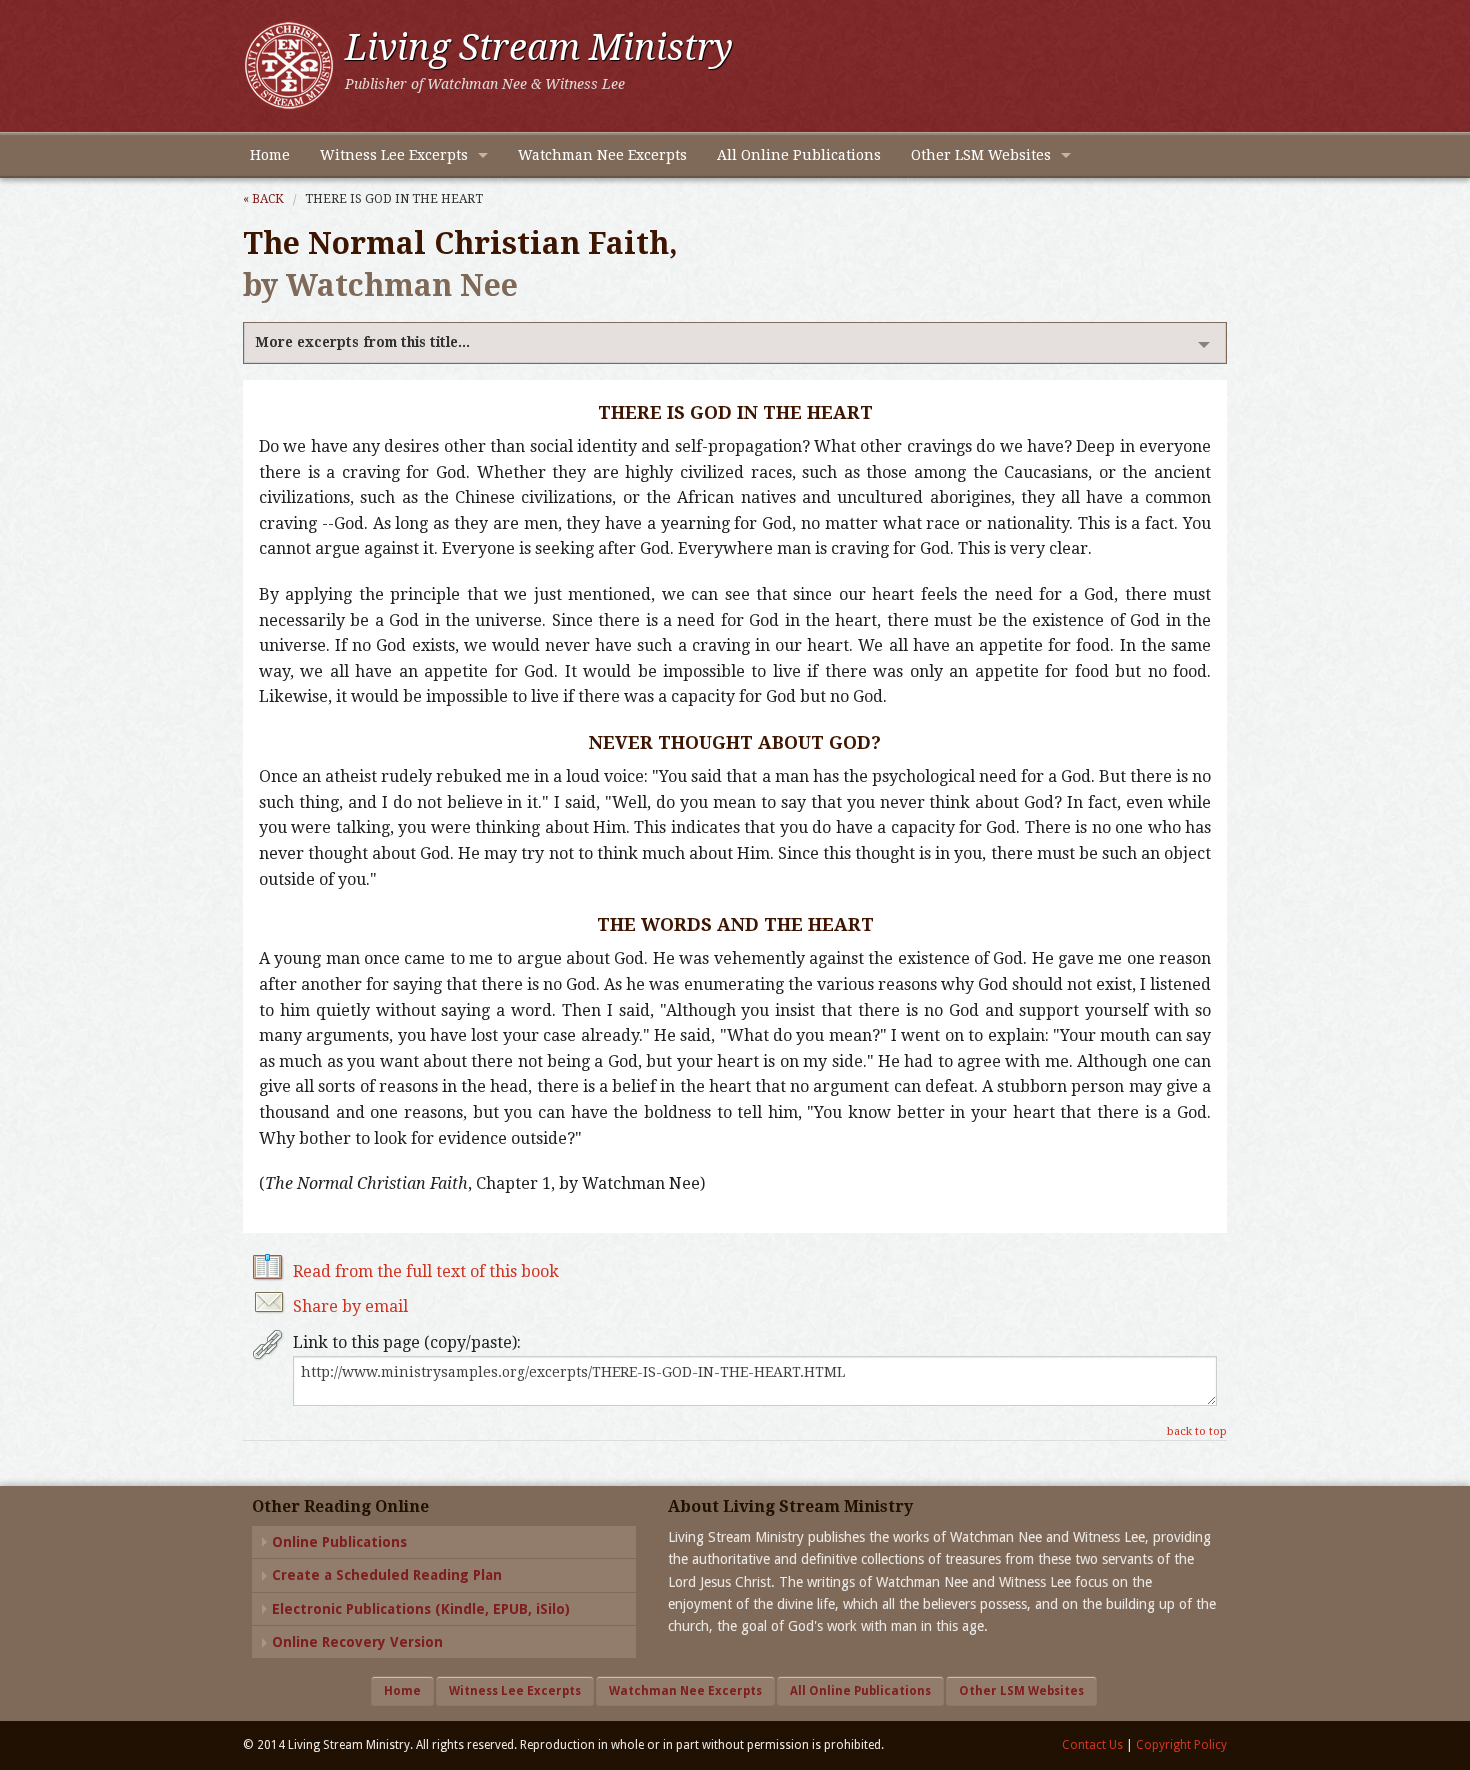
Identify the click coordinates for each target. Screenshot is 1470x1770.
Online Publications (339, 1542)
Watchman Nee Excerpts (602, 155)
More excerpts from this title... (362, 342)
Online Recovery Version (357, 1642)
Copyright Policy (1181, 1745)
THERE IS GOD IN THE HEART (394, 199)
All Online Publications (799, 155)
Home (270, 155)
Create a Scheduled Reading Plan (387, 1575)
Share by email (350, 1306)
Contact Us (1092, 1745)
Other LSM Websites (981, 155)
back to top (1197, 1431)
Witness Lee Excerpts (394, 155)
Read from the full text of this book (426, 1271)
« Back (263, 199)
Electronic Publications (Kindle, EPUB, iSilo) (421, 1609)
